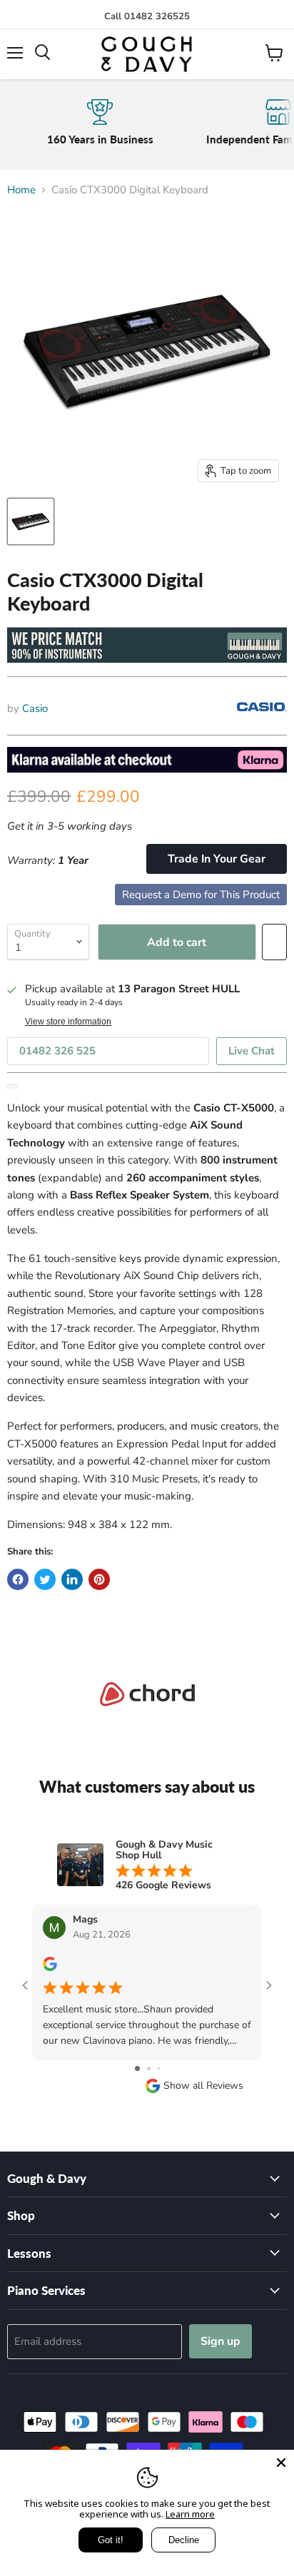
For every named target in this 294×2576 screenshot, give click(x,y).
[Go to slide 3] (159, 2068)
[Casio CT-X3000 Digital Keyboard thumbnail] (31, 521)
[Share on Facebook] (18, 1579)
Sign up (220, 2341)
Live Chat (252, 1051)
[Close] (281, 2463)
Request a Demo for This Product (201, 895)
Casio (35, 708)
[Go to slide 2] (149, 2068)
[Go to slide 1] (137, 2068)
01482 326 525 (57, 1051)
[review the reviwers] (50, 1968)
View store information (68, 1022)
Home (21, 190)
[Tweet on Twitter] (45, 1579)
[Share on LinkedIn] (72, 1579)
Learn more (190, 2514)
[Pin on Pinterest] (99, 1579)
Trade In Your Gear (217, 859)
